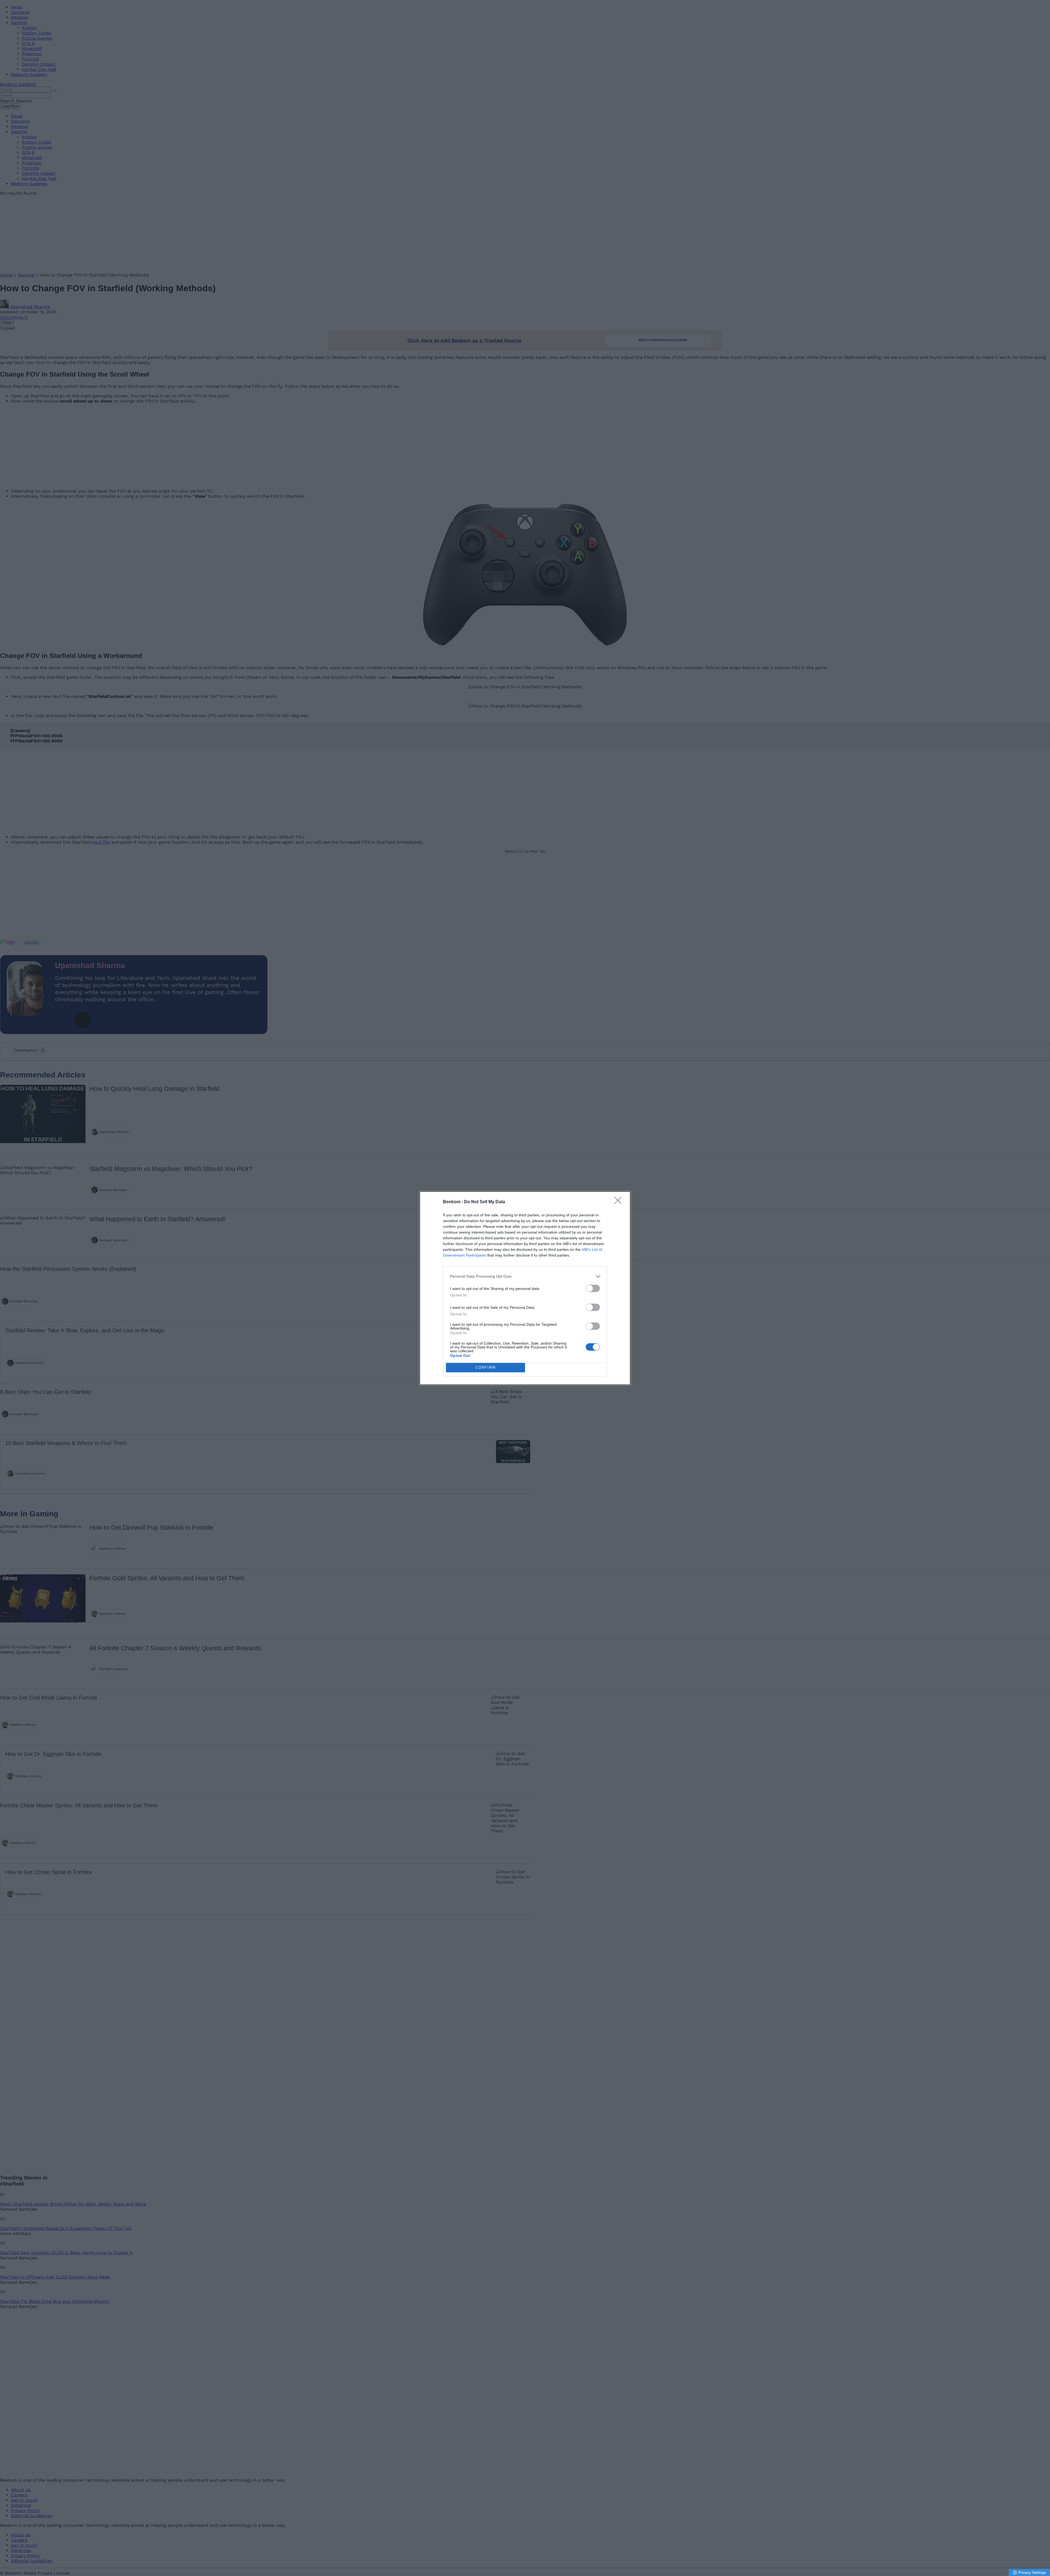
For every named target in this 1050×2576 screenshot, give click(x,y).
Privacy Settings (1032, 2572)
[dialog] (525, 1288)
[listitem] (525, 1276)
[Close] (620, 1202)
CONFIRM (486, 1367)
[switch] (593, 1288)
